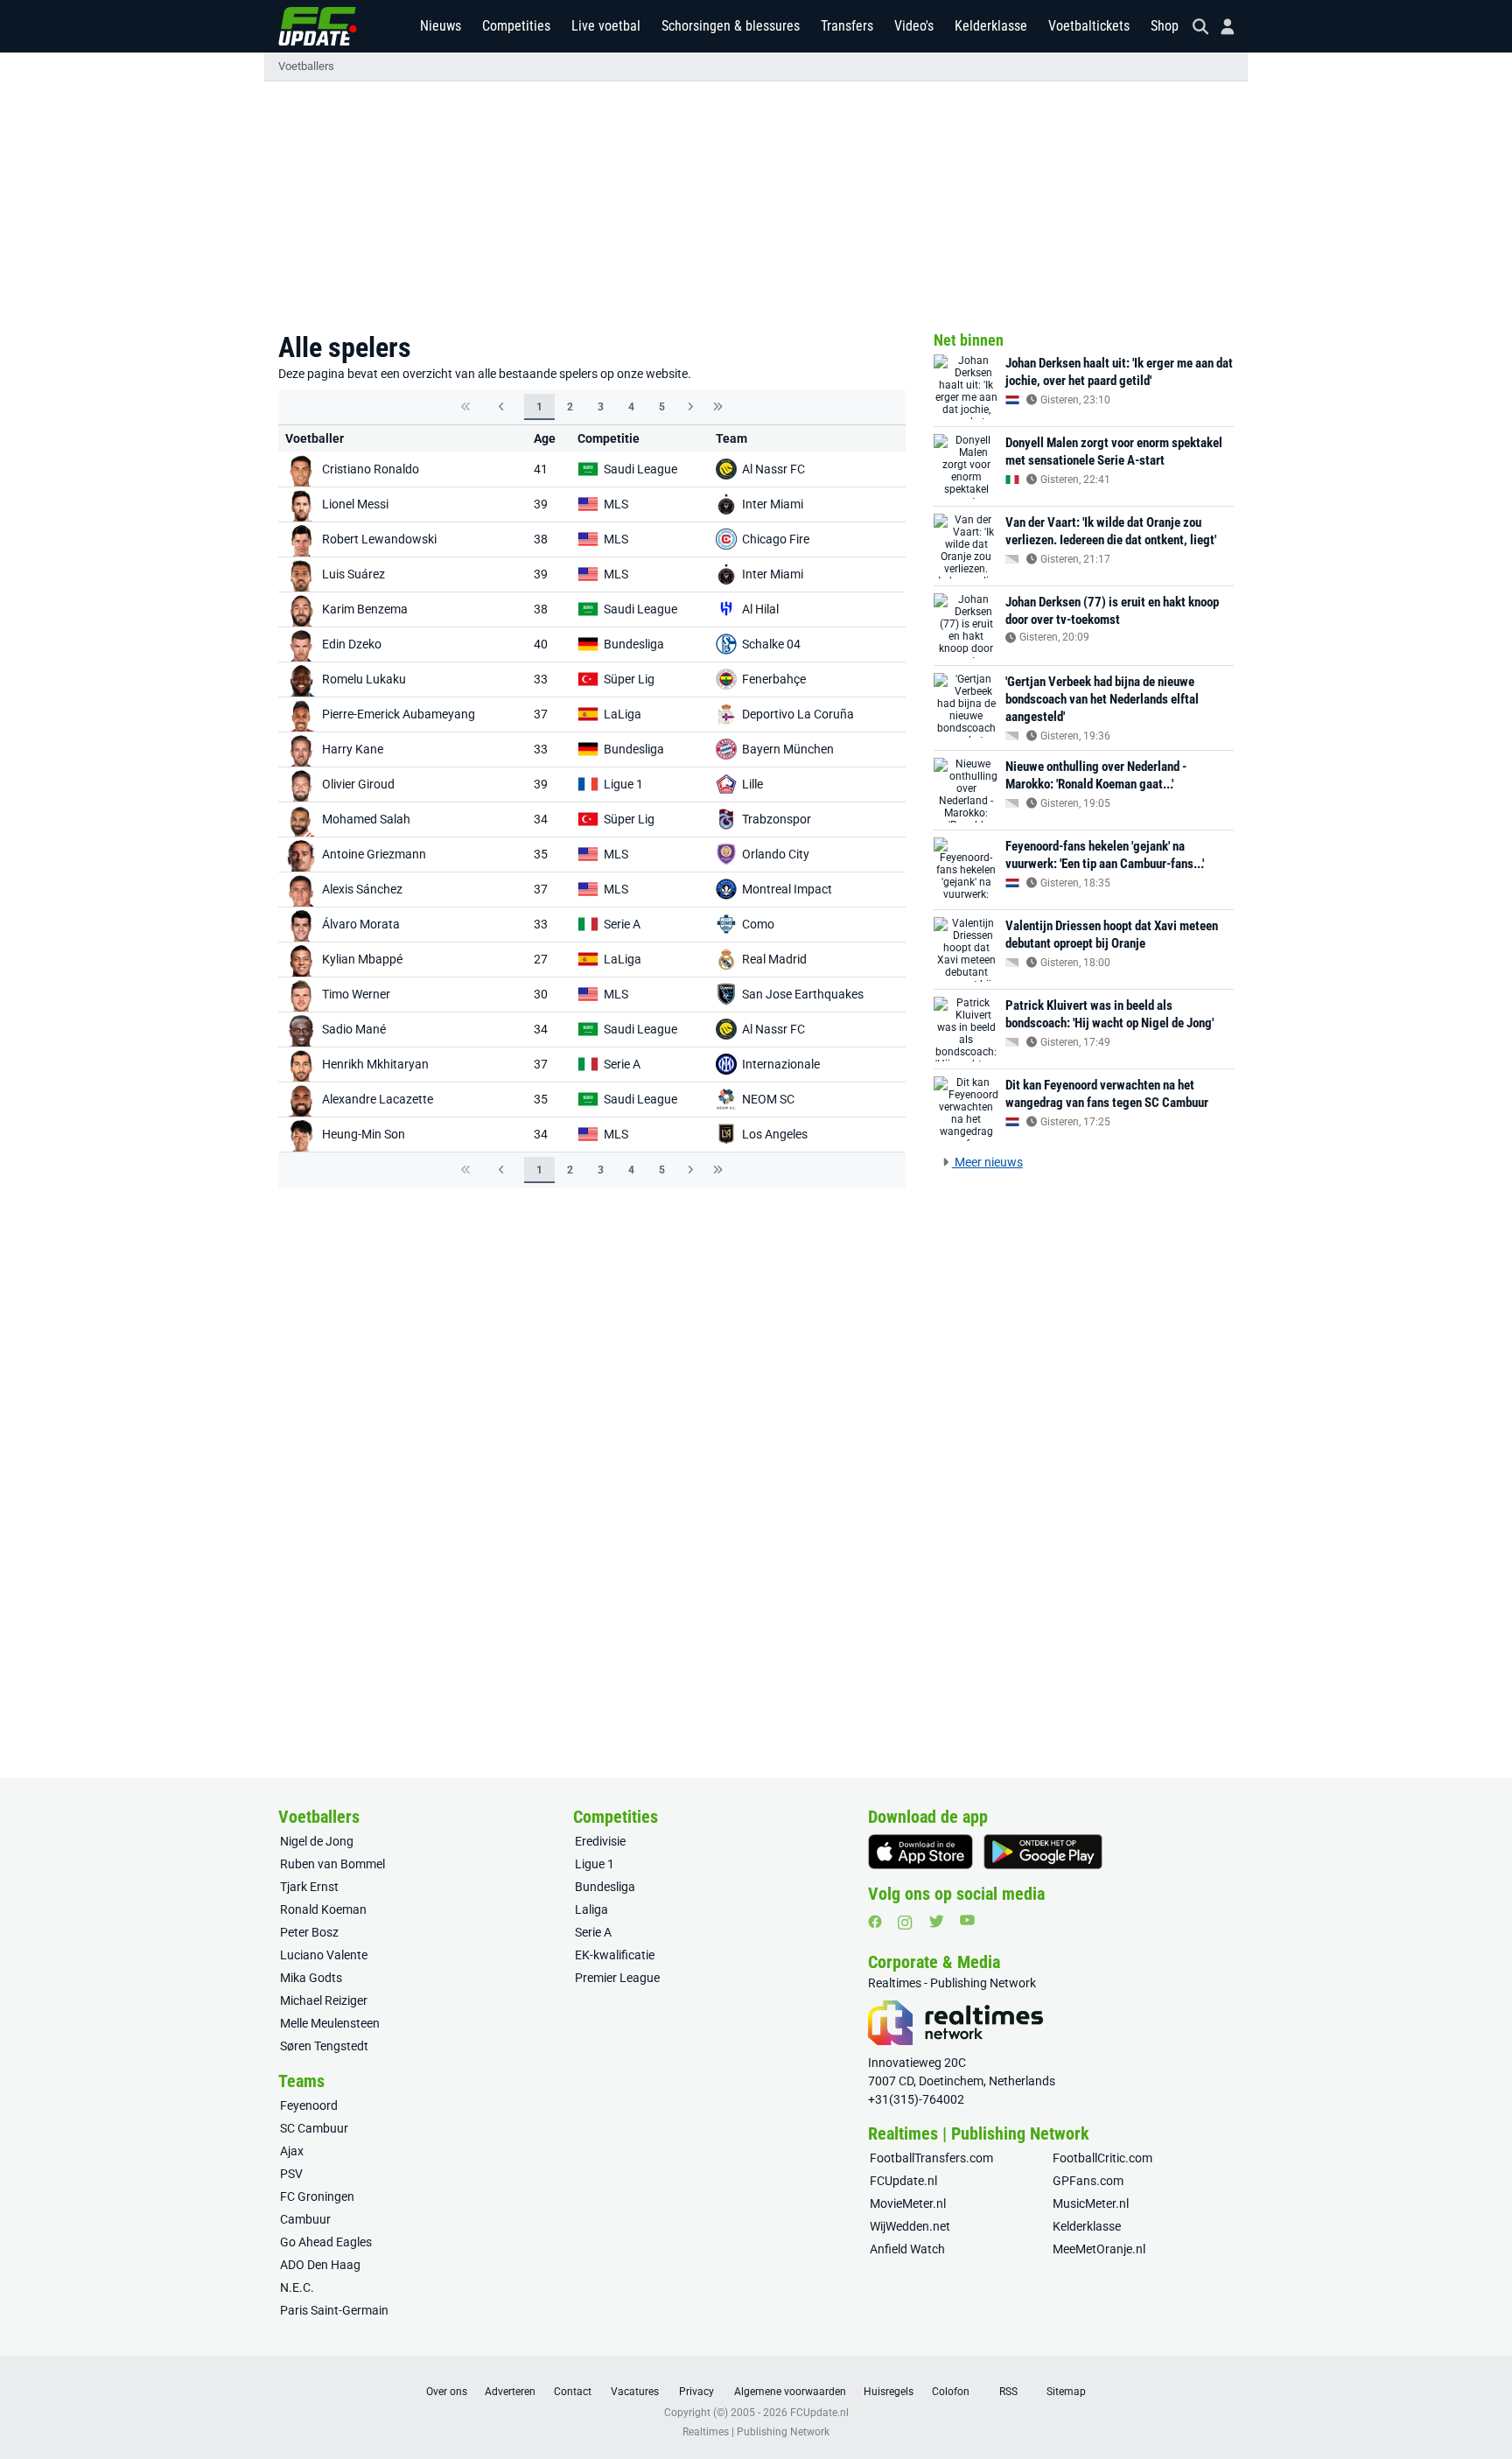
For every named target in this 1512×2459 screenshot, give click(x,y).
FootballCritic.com (1102, 2158)
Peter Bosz (309, 1932)
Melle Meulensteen (330, 2023)
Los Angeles (775, 1134)
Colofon (951, 2392)
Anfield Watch (907, 2249)
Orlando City (776, 854)
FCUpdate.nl (903, 2181)
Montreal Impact (787, 889)
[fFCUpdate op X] (936, 1921)
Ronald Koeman (323, 1909)
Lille (752, 784)
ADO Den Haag (320, 2265)
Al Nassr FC (773, 469)
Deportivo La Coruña (798, 714)
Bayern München (788, 749)
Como (758, 924)
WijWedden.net (910, 2226)
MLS (616, 504)
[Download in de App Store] (920, 1852)
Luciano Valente (324, 1955)
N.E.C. (297, 2287)
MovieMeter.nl (908, 2203)
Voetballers (306, 66)
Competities (516, 26)
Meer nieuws (987, 1162)
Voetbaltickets (1089, 26)
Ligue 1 (623, 784)
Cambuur (305, 2219)
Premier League (617, 1978)
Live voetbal (606, 26)
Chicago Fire (776, 539)
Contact (573, 2392)
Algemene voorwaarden (790, 2392)
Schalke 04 (771, 644)
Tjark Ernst (309, 1887)
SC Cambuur (314, 2128)
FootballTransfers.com (931, 2158)
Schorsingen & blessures (731, 26)
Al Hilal (760, 609)
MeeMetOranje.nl (1099, 2249)
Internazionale (781, 1064)
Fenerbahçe (774, 679)
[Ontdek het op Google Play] (1043, 1852)
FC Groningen (317, 2196)
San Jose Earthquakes (803, 994)
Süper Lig (629, 679)
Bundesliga (634, 644)
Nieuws (441, 26)
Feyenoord (309, 2105)
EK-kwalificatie (615, 1955)
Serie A (622, 924)
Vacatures (635, 2392)
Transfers (847, 26)
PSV (291, 2174)
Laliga (591, 1909)
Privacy (696, 2392)
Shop (1165, 26)
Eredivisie (600, 1841)
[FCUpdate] (318, 26)
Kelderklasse (991, 26)
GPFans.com (1088, 2181)
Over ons (447, 2392)
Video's (914, 26)
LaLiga (623, 714)
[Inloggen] (1221, 27)
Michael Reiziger (324, 2000)
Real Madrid (774, 959)
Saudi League (640, 469)
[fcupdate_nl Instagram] (905, 1923)
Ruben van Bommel (332, 1864)
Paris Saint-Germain (334, 2310)
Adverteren (510, 2392)
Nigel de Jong (317, 1841)
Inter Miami (773, 504)
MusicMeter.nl (1091, 2203)
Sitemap (1066, 2392)
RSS (1008, 2392)
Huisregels (889, 2392)
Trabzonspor (777, 819)
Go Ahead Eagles (326, 2242)
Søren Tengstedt (324, 2046)
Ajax (292, 2151)
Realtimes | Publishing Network (756, 2432)
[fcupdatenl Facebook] (875, 1922)
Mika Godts (311, 1978)
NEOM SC (768, 1099)
